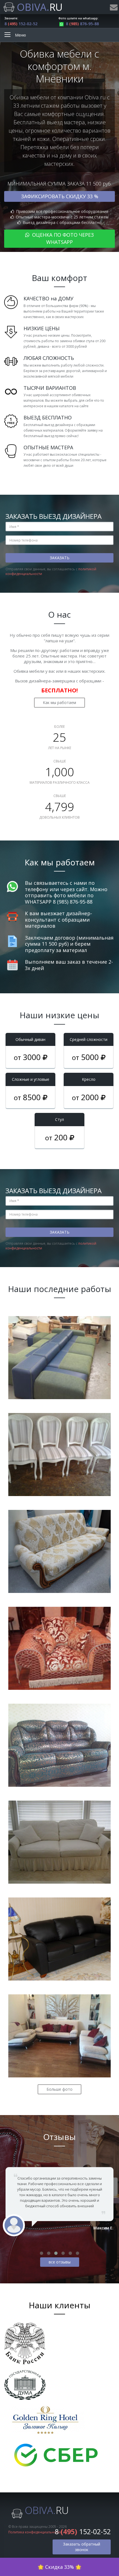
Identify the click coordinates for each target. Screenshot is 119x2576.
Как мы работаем (59, 702)
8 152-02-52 (21, 24)
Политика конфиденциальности (35, 2532)
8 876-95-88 (82, 24)
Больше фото (59, 2089)
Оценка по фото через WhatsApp (62, 238)
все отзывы (60, 2262)
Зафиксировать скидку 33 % (60, 196)
